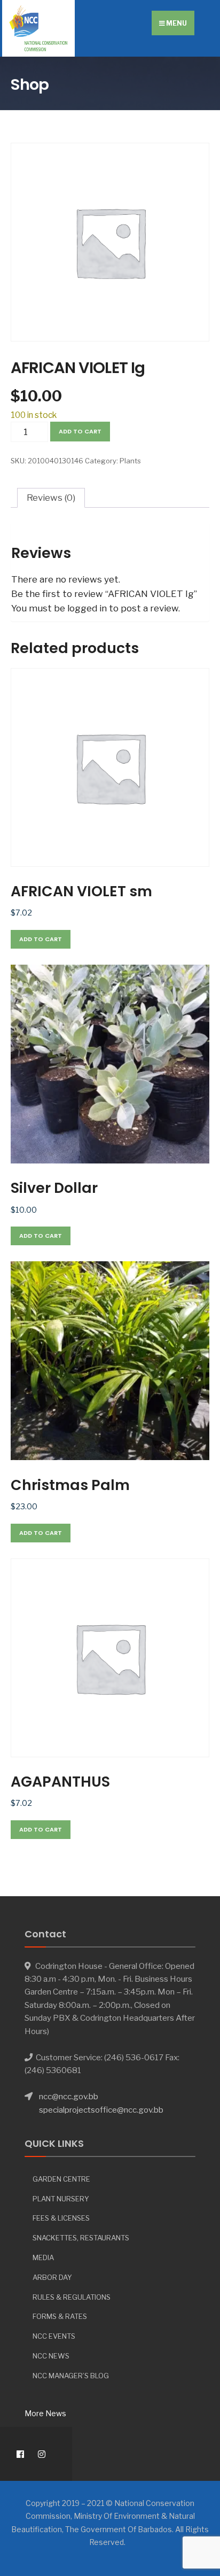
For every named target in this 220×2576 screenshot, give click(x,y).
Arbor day (52, 2277)
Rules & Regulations (72, 2297)
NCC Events (54, 2336)
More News (45, 2413)
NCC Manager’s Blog (71, 2376)
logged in (87, 608)
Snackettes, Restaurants (81, 2238)
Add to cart (80, 431)
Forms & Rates (60, 2316)
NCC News (51, 2356)
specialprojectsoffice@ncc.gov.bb (101, 2110)
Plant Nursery (61, 2199)
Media (43, 2257)
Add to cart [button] (41, 939)
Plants (130, 461)
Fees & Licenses (61, 2218)
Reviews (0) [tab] (51, 498)
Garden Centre (61, 2179)
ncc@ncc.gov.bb (69, 2096)
